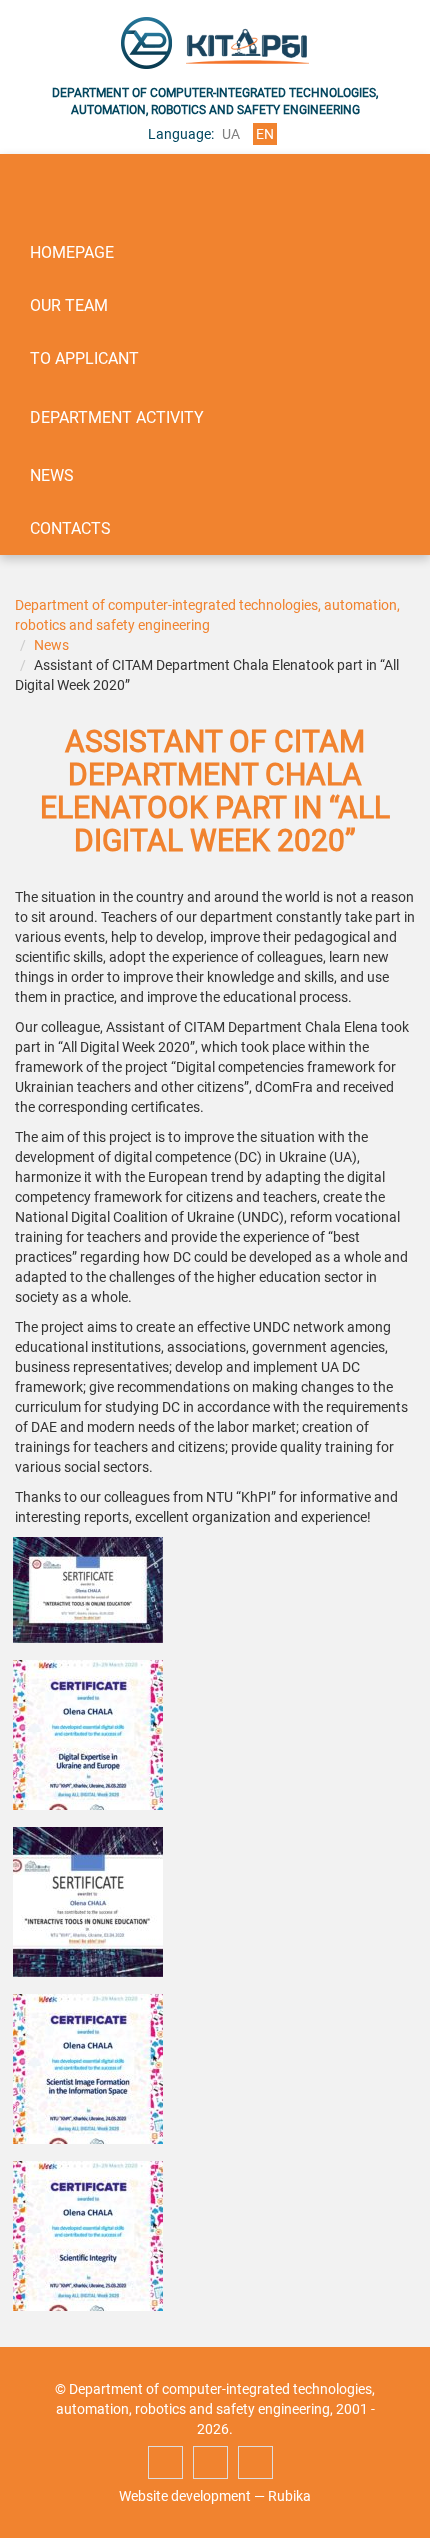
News (52, 475)
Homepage (72, 252)
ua (231, 134)
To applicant (84, 358)
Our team (69, 305)
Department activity (117, 417)
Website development (185, 2496)
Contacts (70, 528)
